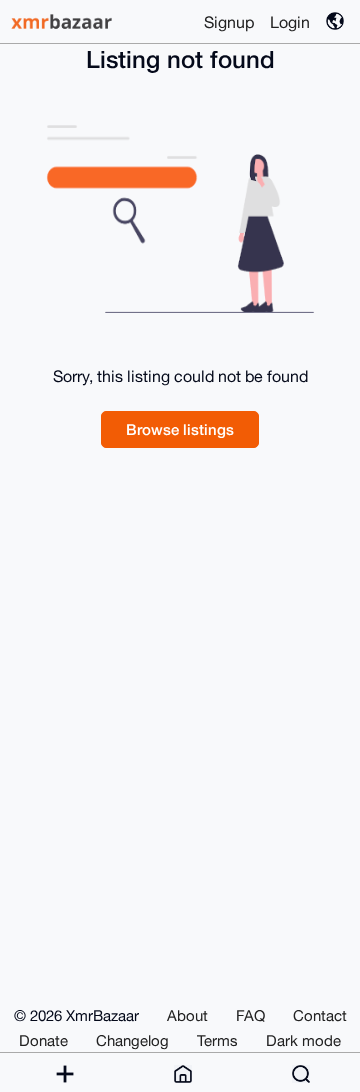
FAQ (250, 1015)
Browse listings (180, 429)
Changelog (132, 1040)
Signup (229, 22)
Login (290, 22)
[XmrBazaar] (64, 21)
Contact (320, 1015)
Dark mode (303, 1040)
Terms (217, 1040)
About (187, 1015)
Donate (43, 1040)
